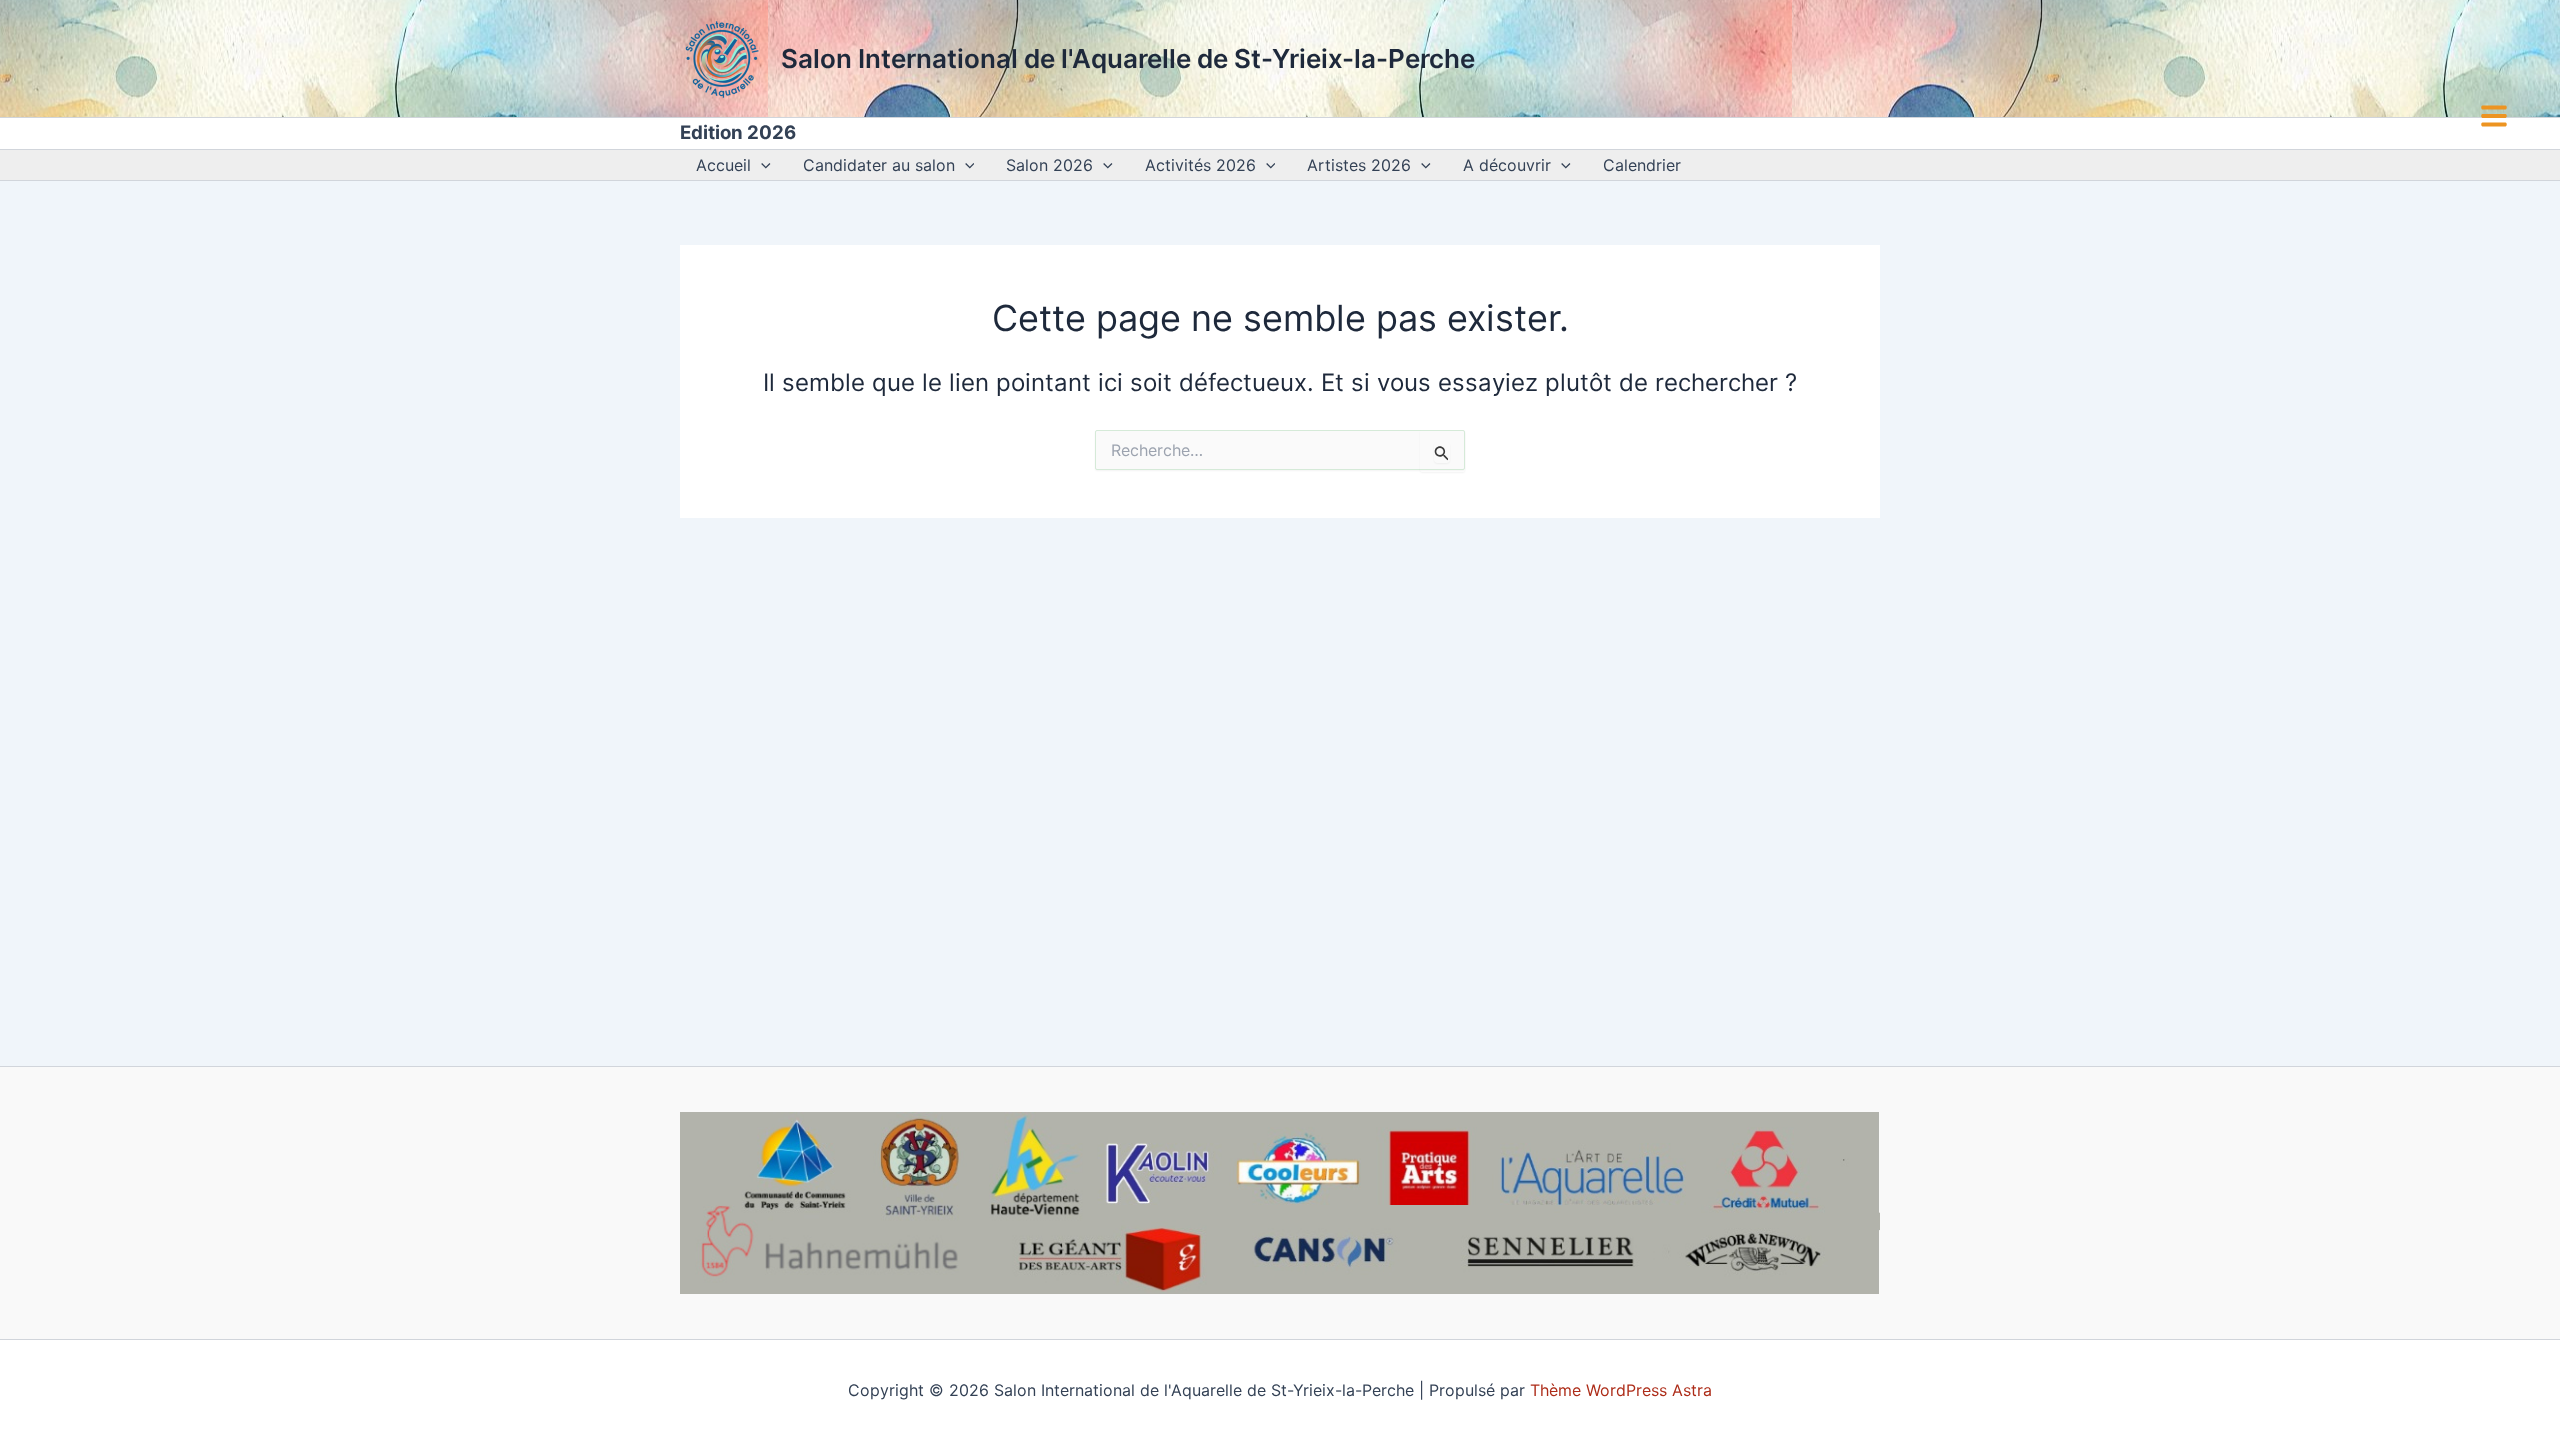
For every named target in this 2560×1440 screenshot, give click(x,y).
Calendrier (1642, 165)
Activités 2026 (1200, 165)
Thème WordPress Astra (1621, 1390)
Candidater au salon (879, 165)
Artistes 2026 (1359, 165)
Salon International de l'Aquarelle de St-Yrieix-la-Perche (1128, 58)
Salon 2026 (1049, 165)
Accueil (723, 165)
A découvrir (1507, 165)
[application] (761, 165)
